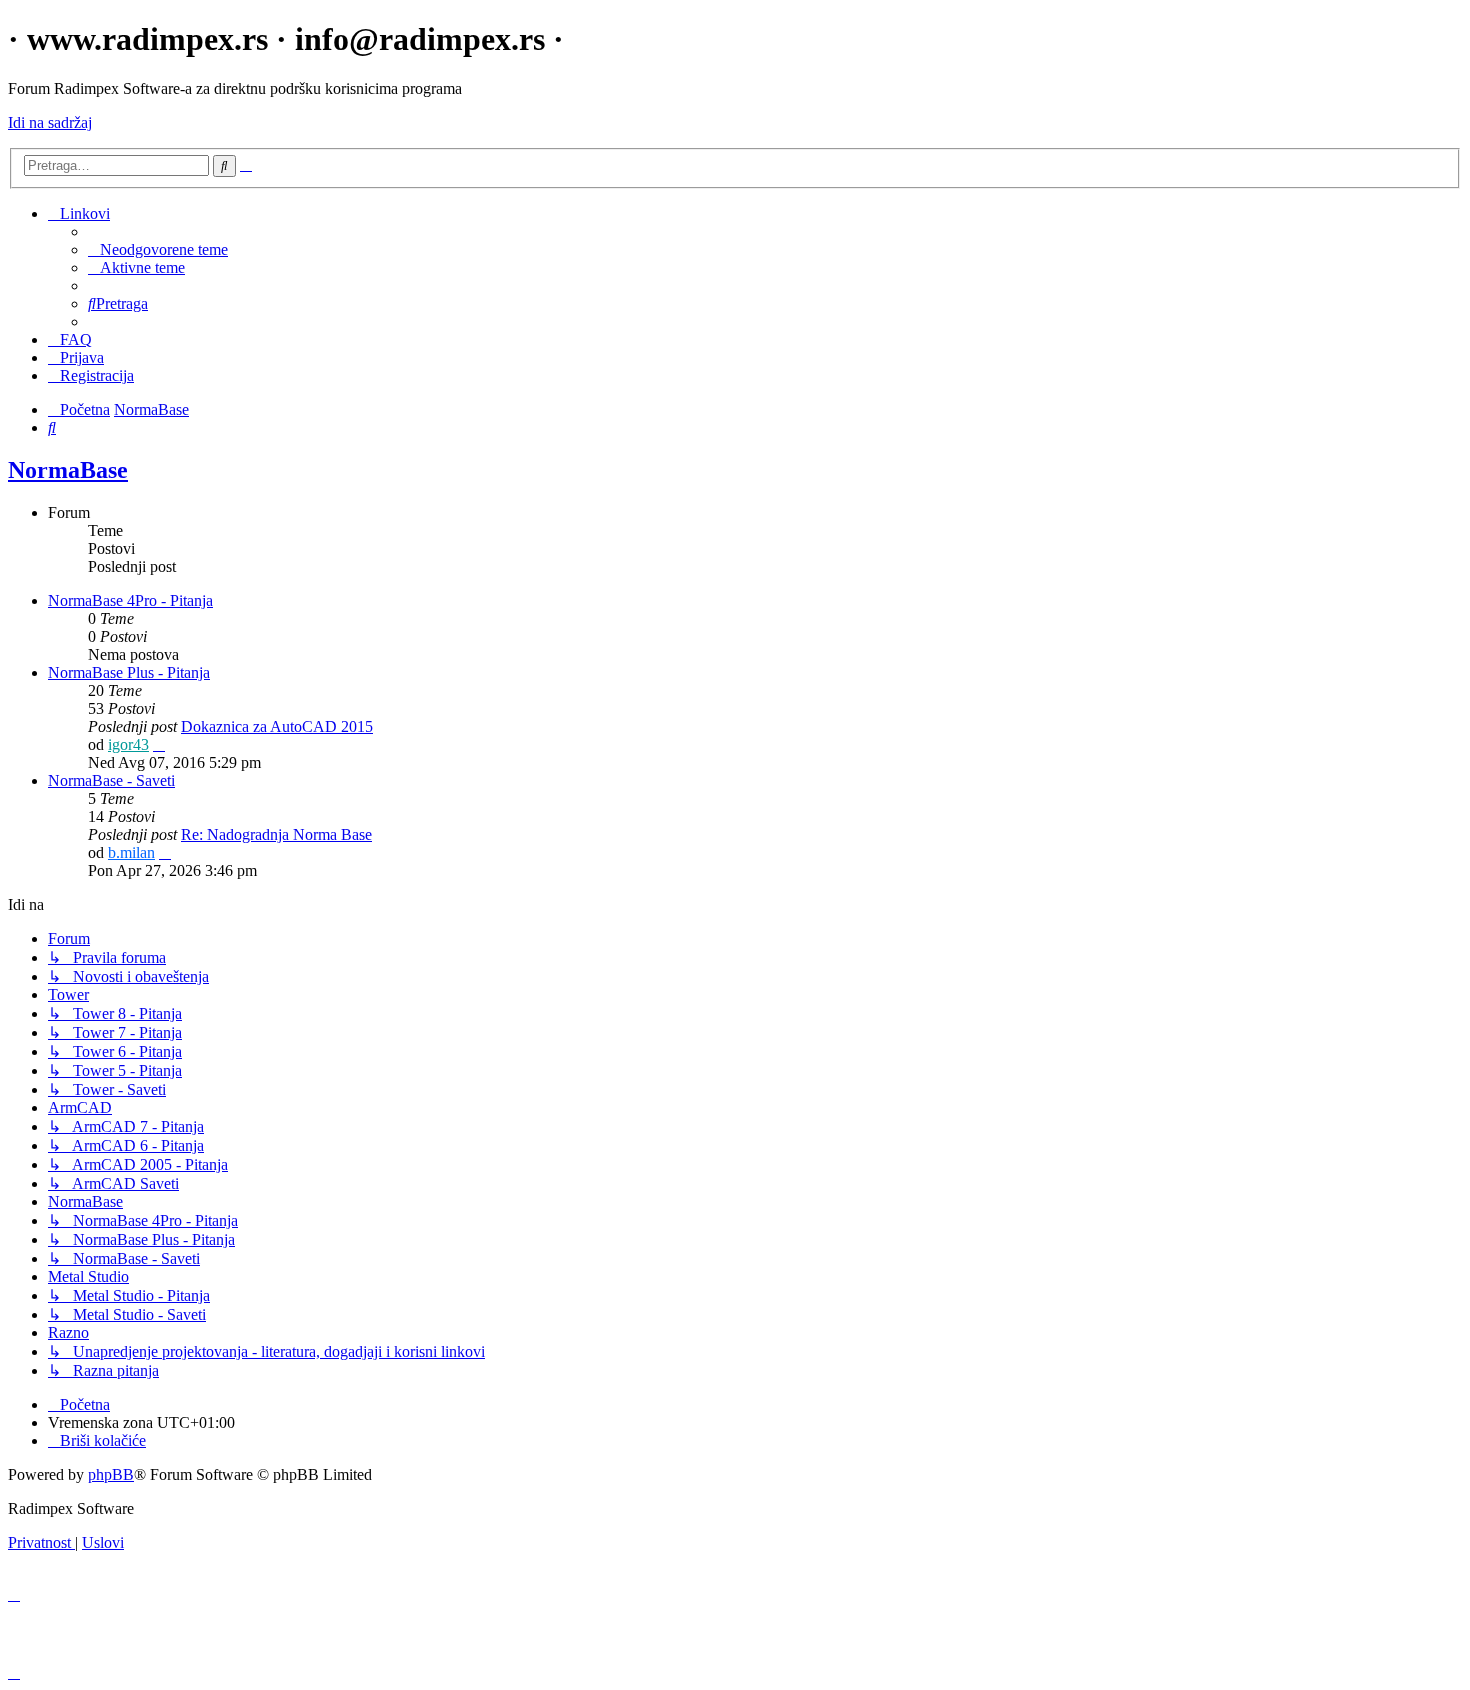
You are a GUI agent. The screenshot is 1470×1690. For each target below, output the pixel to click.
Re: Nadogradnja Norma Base (276, 834)
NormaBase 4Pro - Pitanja (130, 600)
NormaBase (68, 470)
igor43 (128, 744)
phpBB (111, 1474)
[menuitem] (158, 249)
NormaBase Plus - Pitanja (129, 672)
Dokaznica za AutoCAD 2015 (277, 726)
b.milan (131, 852)
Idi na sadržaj (50, 122)
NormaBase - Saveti (111, 780)
